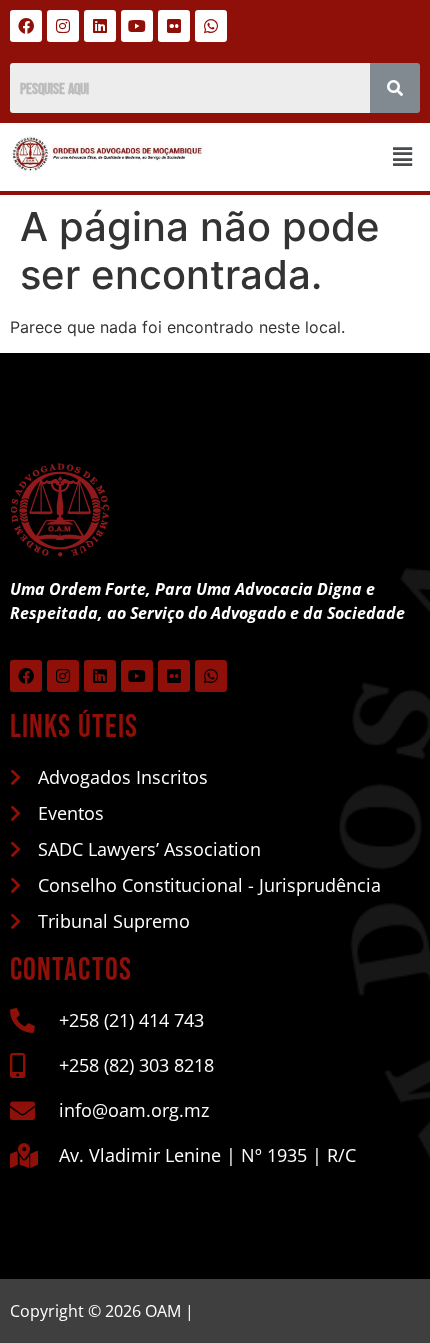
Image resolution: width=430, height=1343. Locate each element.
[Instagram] (63, 26)
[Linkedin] (100, 26)
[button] (403, 156)
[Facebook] (26, 26)
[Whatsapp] (211, 26)
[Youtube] (137, 26)
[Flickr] (174, 26)
